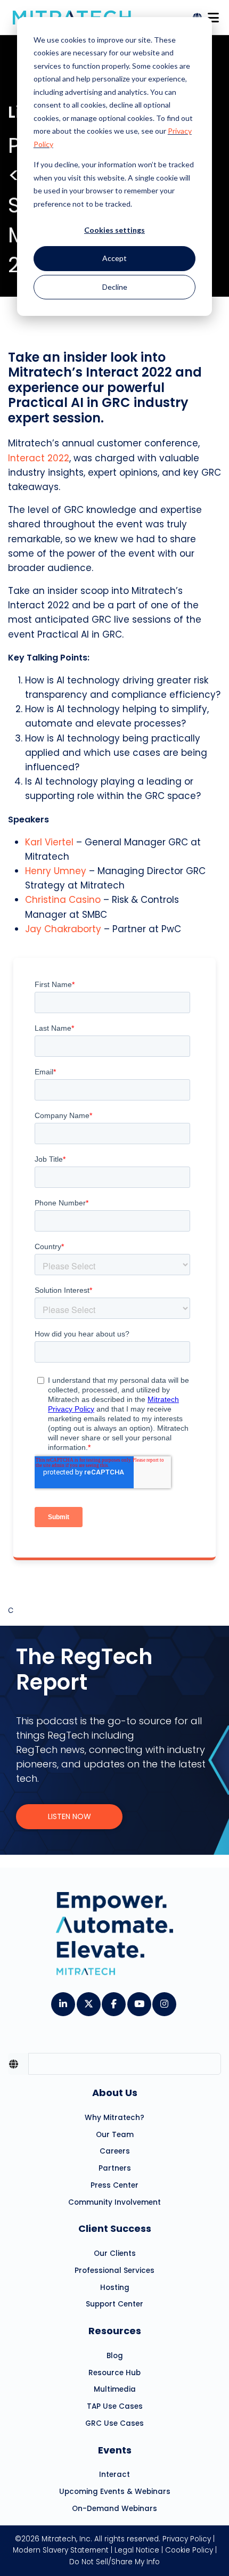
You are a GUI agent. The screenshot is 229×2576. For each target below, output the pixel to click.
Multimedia (115, 2389)
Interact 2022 (39, 458)
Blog (115, 2356)
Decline (115, 287)
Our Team (115, 2135)
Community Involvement (114, 2202)
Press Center (114, 2185)
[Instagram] (164, 2001)
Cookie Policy (189, 2550)
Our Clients (115, 2253)
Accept (114, 258)
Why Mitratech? (114, 2118)
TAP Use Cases (115, 2406)
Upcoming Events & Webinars (115, 2492)
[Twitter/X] (88, 2001)
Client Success (115, 2228)
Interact (114, 2475)
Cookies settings (114, 230)
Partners (115, 2168)
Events (115, 2450)
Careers (115, 2151)
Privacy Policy (187, 2539)
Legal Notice (137, 2550)
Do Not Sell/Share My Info (114, 2562)
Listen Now (69, 1816)
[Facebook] (113, 2001)
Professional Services (114, 2271)
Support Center (114, 2304)
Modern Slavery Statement (61, 2550)
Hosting (115, 2288)
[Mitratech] (213, 15)
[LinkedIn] (63, 2001)
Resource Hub (114, 2373)
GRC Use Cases (114, 2423)
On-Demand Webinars (114, 2509)
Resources (115, 2331)
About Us (115, 2093)
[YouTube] (139, 2001)
